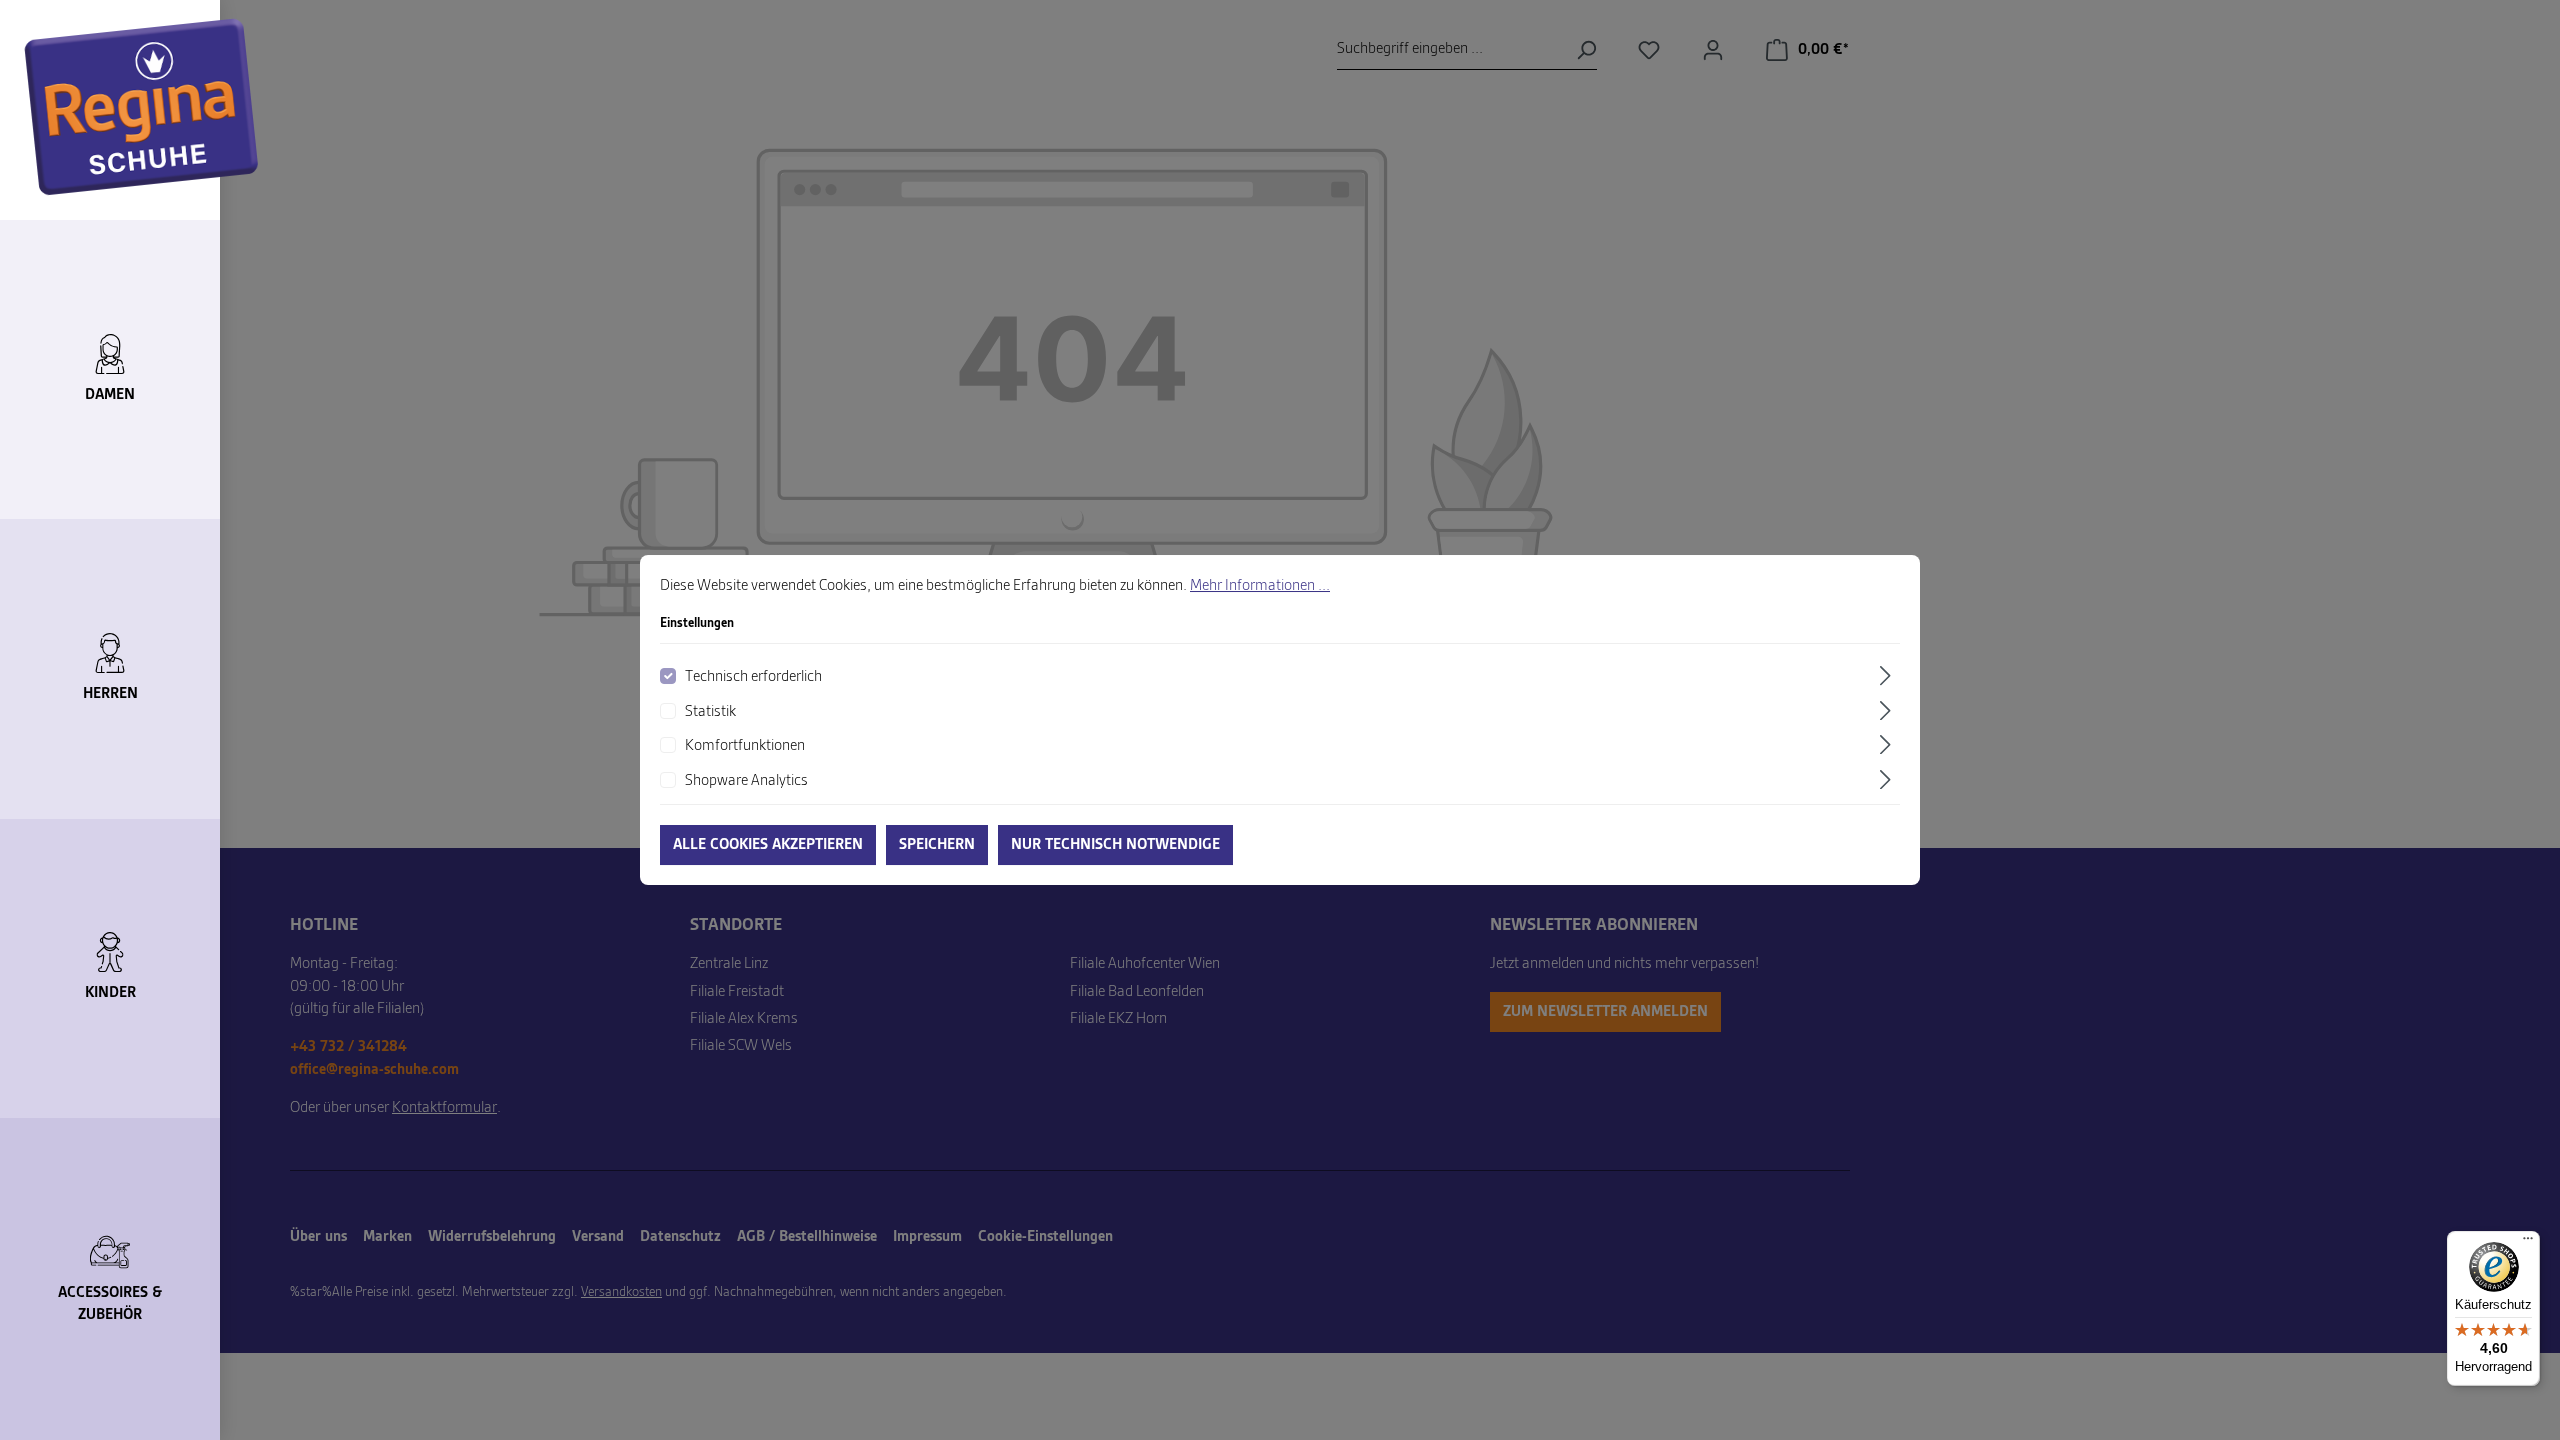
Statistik (710, 712)
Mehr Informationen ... (1260, 586)
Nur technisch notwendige (1115, 845)
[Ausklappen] (1888, 675)
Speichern (937, 845)
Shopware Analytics (746, 781)
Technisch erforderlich (753, 677)
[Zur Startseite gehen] (141, 107)
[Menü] (2528, 1243)
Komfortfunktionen (745, 746)
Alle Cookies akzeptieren (768, 845)
